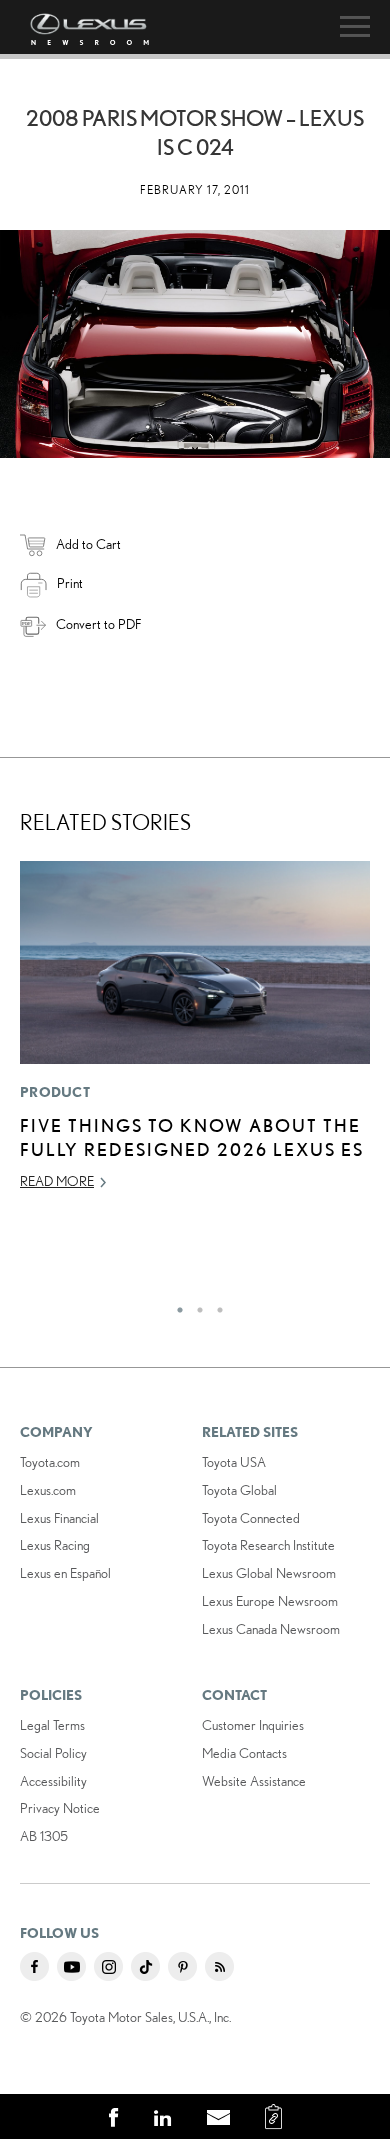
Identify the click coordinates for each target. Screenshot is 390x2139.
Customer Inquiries (253, 1725)
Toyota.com (50, 1462)
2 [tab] (195, 1305)
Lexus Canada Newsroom (271, 1629)
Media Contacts (244, 1753)
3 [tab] (215, 1305)
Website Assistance (254, 1781)
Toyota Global (239, 1490)
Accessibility (53, 1781)
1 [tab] (175, 1305)
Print (70, 583)
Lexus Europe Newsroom (270, 1601)
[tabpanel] (195, 1034)
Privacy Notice (60, 1808)
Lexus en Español (65, 1573)
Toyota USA (234, 1462)
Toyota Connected (251, 1518)
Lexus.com (48, 1490)
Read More (57, 1181)
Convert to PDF (98, 624)
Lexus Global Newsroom (269, 1573)
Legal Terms (52, 1725)
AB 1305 (44, 1836)
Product (55, 1092)
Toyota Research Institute (268, 1545)
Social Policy (53, 1753)
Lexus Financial (59, 1518)
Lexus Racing (55, 1545)
